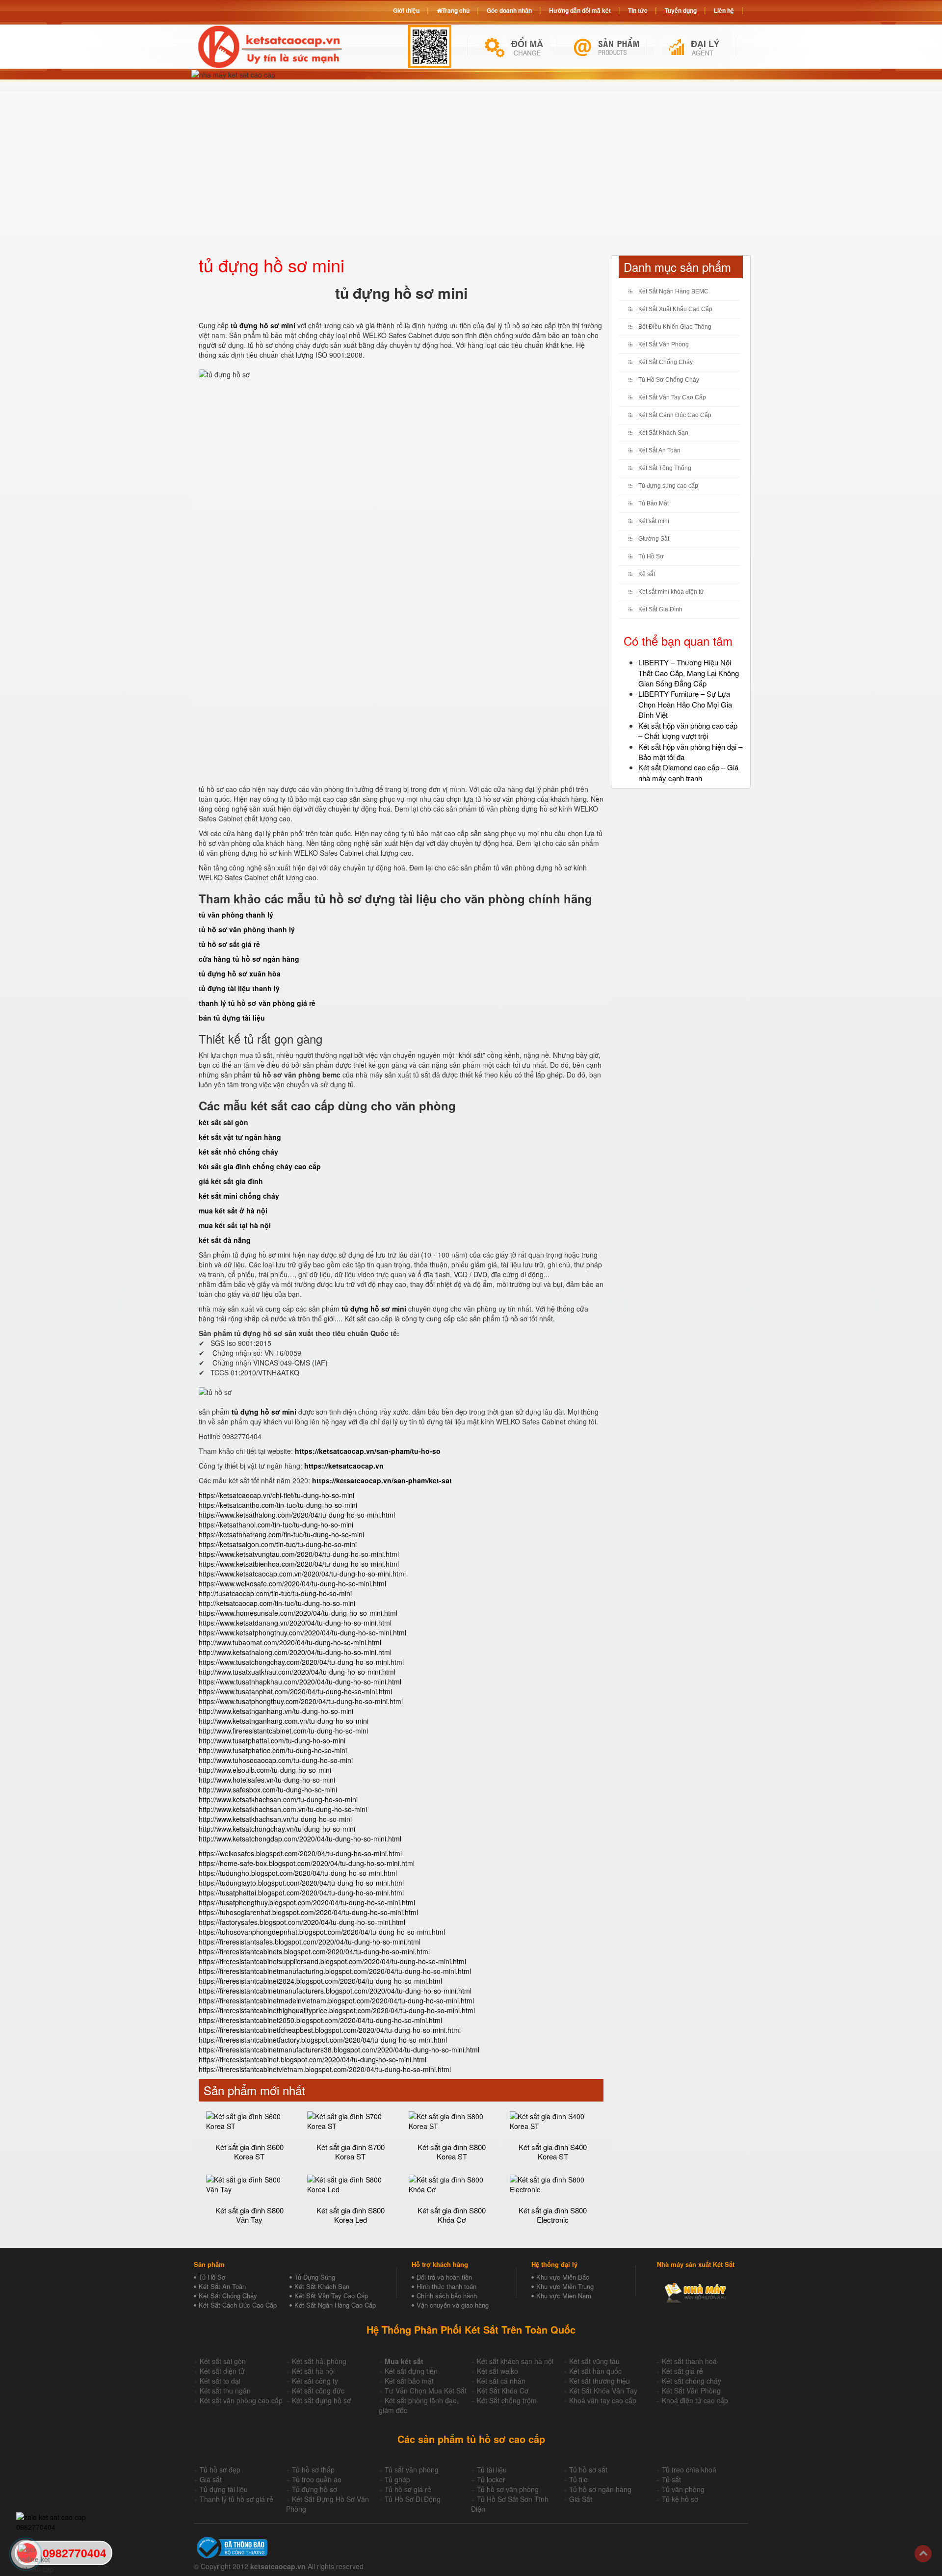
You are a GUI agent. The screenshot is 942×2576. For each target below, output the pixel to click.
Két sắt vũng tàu (594, 2361)
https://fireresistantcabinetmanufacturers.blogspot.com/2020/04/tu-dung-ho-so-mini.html (335, 1991)
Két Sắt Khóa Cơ (503, 2391)
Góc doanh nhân (509, 10)
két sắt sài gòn (223, 1122)
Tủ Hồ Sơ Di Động (413, 2499)
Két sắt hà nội (313, 2371)
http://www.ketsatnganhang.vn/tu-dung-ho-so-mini (276, 1711)
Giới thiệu (406, 10)
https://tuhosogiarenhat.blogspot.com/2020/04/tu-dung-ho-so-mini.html (308, 1912)
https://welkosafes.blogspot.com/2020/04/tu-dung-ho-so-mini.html (300, 1853)
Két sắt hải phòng (319, 2361)
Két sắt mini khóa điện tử (671, 592)
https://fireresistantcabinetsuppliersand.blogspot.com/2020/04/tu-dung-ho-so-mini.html (332, 1961)
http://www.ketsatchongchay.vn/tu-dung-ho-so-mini (277, 1829)
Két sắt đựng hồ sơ (321, 2400)
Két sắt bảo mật (409, 2381)
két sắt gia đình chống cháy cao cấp (260, 1166)
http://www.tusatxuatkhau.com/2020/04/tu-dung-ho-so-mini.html (297, 1672)
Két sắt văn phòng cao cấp (241, 2400)
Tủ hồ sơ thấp (313, 2470)
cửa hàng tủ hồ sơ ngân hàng (249, 959)
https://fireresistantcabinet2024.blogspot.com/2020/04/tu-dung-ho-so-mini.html (320, 1981)
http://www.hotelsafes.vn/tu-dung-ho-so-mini (267, 1780)
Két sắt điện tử (222, 2371)
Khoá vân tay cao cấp (603, 2400)
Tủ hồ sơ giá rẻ (408, 2489)
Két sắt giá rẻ (682, 2371)
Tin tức (638, 10)
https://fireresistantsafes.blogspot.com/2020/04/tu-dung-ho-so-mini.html (310, 1942)
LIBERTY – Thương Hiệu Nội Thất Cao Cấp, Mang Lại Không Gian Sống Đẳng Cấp (689, 673)
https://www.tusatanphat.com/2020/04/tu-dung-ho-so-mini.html (295, 1691)
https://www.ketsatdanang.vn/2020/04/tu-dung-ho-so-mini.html (295, 1623)
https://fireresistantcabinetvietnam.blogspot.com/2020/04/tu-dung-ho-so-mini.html (325, 2069)
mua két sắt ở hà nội (233, 1210)
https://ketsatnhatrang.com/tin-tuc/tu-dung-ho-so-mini (281, 1534)
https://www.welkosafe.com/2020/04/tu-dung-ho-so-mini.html (292, 1583)
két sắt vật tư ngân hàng (240, 1137)
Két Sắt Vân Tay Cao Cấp (672, 397)
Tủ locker (491, 2479)
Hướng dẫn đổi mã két (580, 10)
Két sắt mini (654, 521)
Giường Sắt (654, 539)
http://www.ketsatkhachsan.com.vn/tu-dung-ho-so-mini (283, 1809)
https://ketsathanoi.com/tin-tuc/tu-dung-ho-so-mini (276, 1525)
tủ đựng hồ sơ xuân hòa (240, 973)
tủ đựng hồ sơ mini (374, 1309)
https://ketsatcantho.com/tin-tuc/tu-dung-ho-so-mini (278, 1505)
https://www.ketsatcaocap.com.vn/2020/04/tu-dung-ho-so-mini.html (302, 1574)
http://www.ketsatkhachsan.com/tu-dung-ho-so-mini (278, 1799)
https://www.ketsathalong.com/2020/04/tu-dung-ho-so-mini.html (297, 1515)
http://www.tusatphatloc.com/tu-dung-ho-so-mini (273, 1750)
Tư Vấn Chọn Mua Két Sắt (426, 2391)
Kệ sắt (647, 574)
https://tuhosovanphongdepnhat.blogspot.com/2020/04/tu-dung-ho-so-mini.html (322, 1932)
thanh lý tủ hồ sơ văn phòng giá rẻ (257, 1003)
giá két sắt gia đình (231, 1181)
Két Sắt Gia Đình (660, 609)
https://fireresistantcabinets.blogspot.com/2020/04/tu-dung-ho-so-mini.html (314, 1951)
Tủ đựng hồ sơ (314, 2489)
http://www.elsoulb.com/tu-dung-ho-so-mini (265, 1770)
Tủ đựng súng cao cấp (668, 486)
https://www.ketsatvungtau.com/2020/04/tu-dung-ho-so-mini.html (299, 1554)
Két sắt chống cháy (692, 2381)
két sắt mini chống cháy (239, 1196)
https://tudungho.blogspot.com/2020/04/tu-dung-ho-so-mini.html (298, 1873)
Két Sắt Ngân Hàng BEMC (673, 291)
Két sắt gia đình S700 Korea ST (351, 2152)
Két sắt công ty (315, 2381)
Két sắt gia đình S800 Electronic (553, 2215)
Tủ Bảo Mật (654, 503)
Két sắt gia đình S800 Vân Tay (249, 2215)
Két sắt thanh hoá (689, 2361)
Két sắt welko (497, 2371)
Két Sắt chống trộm (507, 2400)
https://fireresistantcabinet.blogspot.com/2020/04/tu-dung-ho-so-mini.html (313, 2059)
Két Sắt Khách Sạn (663, 433)
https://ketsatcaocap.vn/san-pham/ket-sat (382, 1480)
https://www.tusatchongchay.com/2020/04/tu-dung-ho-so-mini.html (301, 1662)
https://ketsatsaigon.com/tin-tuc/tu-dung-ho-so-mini (278, 1544)
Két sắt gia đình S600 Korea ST (249, 2152)
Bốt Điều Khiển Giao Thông (675, 327)
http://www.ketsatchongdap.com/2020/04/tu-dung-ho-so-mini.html (300, 1839)
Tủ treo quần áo (317, 2479)
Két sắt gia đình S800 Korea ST (452, 2152)
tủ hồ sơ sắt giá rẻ (229, 944)
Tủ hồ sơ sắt (588, 2470)
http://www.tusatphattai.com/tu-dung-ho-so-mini (272, 1740)
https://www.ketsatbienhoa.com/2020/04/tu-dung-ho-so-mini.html (299, 1564)
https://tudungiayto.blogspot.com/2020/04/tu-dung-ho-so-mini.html (301, 1883)
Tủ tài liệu (492, 2470)
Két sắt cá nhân (501, 2381)
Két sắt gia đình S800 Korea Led (351, 2215)
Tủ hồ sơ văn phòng (508, 2489)
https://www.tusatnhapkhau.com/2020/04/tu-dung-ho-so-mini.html (300, 1682)
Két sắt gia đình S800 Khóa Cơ (452, 2215)
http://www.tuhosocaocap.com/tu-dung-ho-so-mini (276, 1760)
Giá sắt (211, 2479)
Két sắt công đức (318, 2391)
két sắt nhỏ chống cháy (238, 1152)
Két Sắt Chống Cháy (666, 362)
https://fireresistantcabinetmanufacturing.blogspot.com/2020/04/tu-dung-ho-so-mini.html (335, 1971)
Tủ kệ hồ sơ (680, 2499)
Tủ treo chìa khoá (689, 2470)
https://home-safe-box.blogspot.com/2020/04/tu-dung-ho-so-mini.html (307, 1863)
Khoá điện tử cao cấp (695, 2400)
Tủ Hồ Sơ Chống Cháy (669, 380)
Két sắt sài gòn (223, 2361)
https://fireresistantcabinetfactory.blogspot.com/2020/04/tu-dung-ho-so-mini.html (323, 2040)
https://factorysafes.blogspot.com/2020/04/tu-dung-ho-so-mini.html (302, 1922)
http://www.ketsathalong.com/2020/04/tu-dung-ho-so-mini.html (295, 1652)
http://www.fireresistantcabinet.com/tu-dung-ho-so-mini (283, 1731)
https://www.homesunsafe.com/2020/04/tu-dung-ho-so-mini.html (298, 1613)
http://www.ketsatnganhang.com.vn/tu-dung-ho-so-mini (284, 1721)
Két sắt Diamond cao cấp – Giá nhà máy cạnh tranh (688, 772)
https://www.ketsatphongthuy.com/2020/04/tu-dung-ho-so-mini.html (302, 1632)
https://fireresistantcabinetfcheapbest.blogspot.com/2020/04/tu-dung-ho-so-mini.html (330, 2030)
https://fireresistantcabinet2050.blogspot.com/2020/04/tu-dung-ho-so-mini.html (320, 2020)
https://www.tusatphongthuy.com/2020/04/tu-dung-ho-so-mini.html (301, 1701)
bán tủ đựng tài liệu (232, 1018)
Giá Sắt (581, 2499)
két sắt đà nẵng (225, 1240)
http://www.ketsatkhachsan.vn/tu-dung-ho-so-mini (275, 1819)
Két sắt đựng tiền (411, 2371)
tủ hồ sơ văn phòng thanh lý (247, 929)
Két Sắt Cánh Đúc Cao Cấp (675, 415)
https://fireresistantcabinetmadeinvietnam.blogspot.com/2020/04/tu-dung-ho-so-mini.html (336, 2000)
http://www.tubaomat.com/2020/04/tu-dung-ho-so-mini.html (290, 1642)
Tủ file (578, 2479)
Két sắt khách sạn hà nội (515, 2361)
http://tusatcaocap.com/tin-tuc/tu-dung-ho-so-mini (275, 1593)
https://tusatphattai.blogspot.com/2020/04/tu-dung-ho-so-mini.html (301, 1893)
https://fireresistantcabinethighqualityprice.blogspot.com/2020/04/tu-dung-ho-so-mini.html (337, 2010)
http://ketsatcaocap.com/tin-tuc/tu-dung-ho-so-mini (277, 1603)
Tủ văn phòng (683, 2489)
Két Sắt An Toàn (659, 450)
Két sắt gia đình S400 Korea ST (553, 2152)
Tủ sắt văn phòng (412, 2470)
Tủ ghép (397, 2479)
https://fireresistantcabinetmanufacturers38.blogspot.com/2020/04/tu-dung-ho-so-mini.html (339, 2050)
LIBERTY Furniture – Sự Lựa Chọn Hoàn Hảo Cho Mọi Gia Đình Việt (685, 704)
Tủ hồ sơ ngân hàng (600, 2489)
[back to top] (923, 2554)
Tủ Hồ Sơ (651, 556)
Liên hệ (724, 10)
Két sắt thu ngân (225, 2391)
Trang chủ (456, 10)
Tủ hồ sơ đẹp (220, 2470)
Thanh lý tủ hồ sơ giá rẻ (236, 2499)
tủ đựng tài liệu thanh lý (239, 988)
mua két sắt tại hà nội (235, 1225)
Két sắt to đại (220, 2381)
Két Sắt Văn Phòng (664, 344)
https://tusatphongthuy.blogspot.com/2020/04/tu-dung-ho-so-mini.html (307, 1902)
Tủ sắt (671, 2479)
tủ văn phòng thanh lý (236, 915)
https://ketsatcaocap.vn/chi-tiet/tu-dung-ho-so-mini (276, 1495)
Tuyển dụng (681, 10)
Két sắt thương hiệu (600, 2381)
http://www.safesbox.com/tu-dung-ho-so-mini (268, 1789)
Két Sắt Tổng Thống (665, 468)
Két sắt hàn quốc (595, 2371)
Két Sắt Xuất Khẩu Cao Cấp (675, 309)
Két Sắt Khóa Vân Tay (603, 2391)
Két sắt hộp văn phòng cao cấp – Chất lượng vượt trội (688, 731)
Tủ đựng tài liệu (224, 2489)
